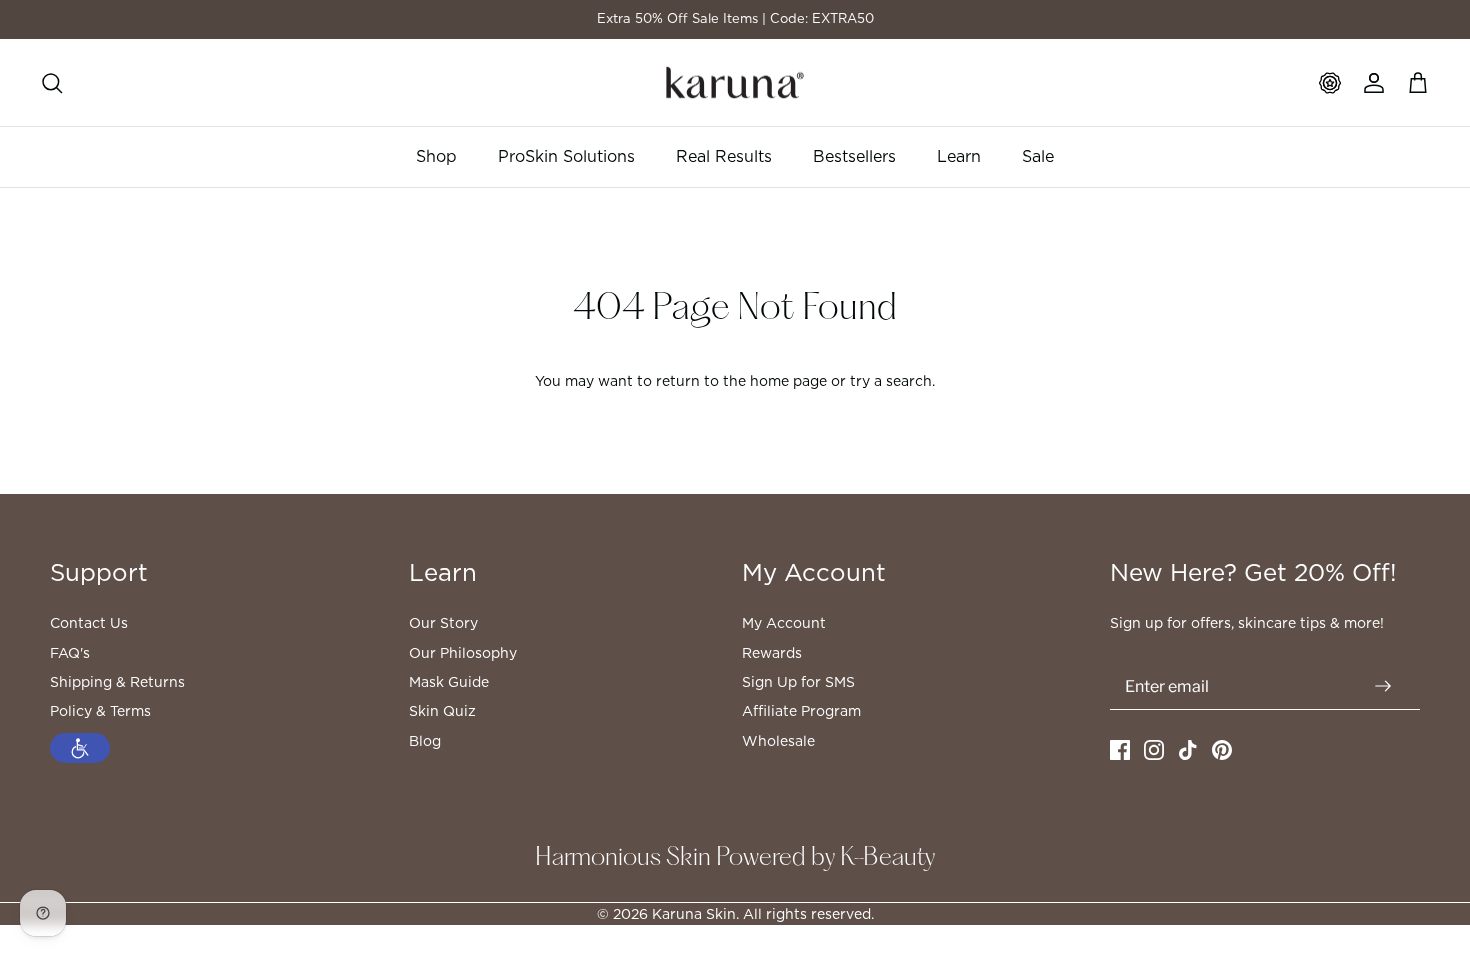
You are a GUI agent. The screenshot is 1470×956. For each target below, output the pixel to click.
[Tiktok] (1188, 750)
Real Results (724, 156)
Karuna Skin (694, 914)
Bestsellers (854, 156)
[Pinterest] (1222, 750)
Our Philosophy (463, 653)
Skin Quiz (442, 711)
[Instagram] (1154, 750)
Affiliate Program (801, 711)
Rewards (772, 653)
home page (788, 381)
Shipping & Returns (117, 682)
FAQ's (70, 653)
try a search (891, 381)
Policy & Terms (100, 711)
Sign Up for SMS (798, 682)
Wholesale (778, 741)
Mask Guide (449, 682)
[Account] (1374, 83)
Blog (425, 741)
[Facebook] (1120, 750)
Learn (959, 156)
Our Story (443, 623)
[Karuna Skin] (735, 83)
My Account (784, 623)
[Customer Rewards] (1330, 83)
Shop (436, 156)
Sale (1038, 156)
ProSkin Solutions (566, 156)
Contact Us (89, 623)
